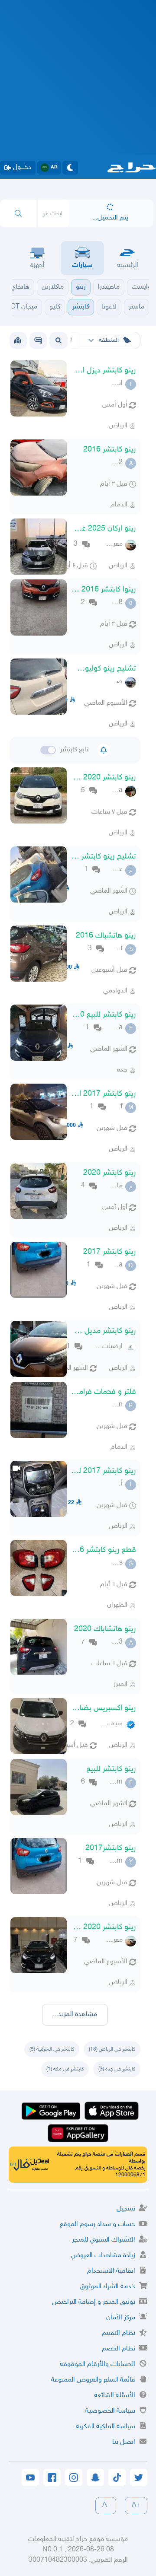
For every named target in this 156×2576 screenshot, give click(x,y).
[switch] (48, 750)
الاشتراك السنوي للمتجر (104, 2240)
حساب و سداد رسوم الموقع (97, 2225)
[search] (18, 213)
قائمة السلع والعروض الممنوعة (93, 2380)
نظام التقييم (119, 2333)
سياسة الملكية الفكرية (106, 2427)
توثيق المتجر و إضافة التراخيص (94, 2302)
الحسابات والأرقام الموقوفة (97, 2365)
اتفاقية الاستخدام (111, 2271)
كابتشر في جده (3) (117, 2069)
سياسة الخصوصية (110, 2411)
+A (136, 2505)
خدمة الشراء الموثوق (107, 2287)
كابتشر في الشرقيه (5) (52, 2049)
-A (106, 2505)
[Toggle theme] (70, 168)
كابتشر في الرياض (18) (112, 2049)
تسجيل (126, 2209)
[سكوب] (38, 340)
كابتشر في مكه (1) (65, 2069)
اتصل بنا (124, 2442)
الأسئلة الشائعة (115, 2396)
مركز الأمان (121, 2318)
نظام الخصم (119, 2349)
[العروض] (18, 340)
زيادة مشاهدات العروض (103, 2256)
